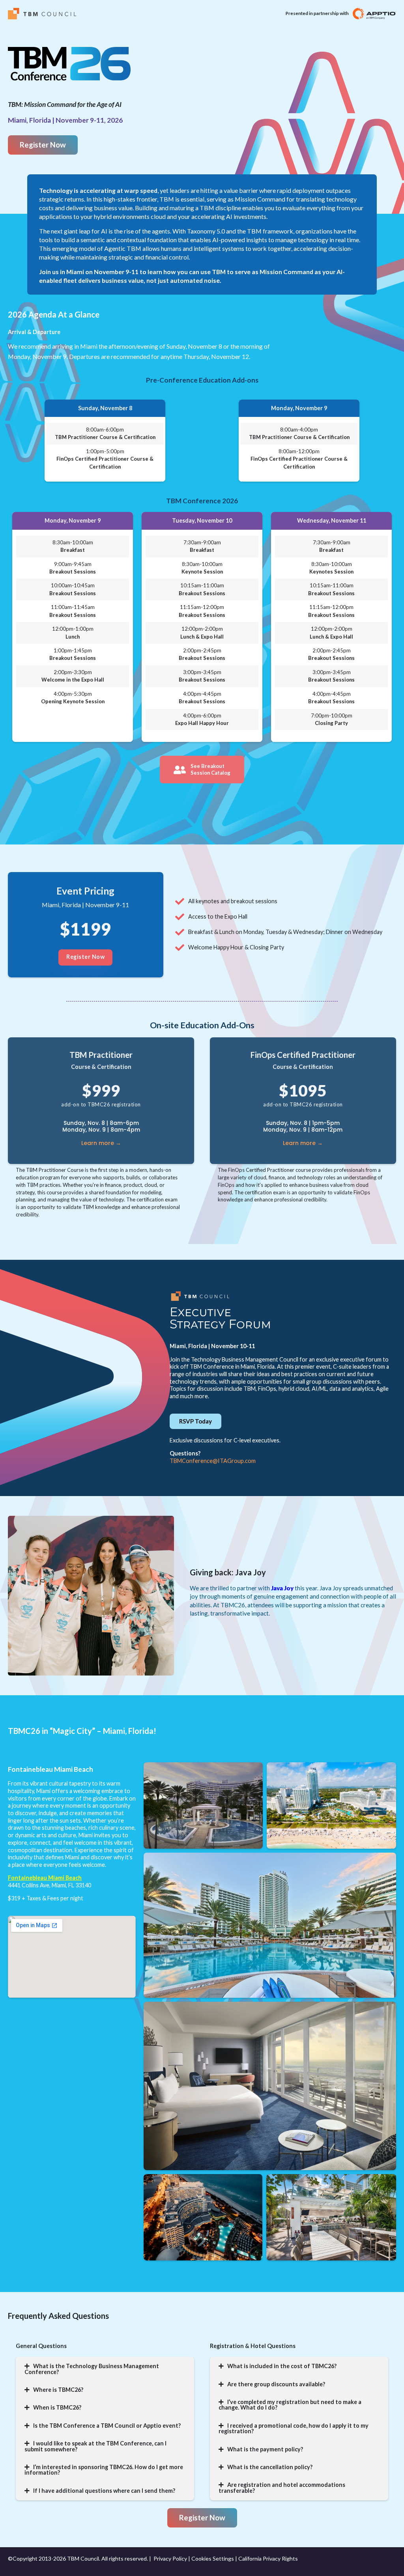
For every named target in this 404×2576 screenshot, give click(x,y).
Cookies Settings (213, 2558)
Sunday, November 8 (105, 408)
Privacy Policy (170, 2558)
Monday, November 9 (299, 408)
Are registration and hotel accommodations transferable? (282, 2487)
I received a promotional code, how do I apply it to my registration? (294, 2428)
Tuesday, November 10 (202, 520)
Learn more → (101, 1143)
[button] (105, 408)
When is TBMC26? (57, 2407)
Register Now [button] (85, 957)
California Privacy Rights (268, 2558)
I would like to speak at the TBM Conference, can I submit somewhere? (95, 2446)
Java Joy (282, 1588)
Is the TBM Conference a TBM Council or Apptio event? (107, 2426)
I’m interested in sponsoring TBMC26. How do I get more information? (104, 2470)
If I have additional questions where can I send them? (104, 2491)
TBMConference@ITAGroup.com (213, 1461)
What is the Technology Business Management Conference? (92, 2369)
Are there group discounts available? (276, 2384)
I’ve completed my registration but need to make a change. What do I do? (290, 2405)
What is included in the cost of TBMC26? (282, 2366)
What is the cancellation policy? (270, 2467)
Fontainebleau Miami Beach (45, 1878)
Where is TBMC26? (58, 2390)
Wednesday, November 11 (332, 520)
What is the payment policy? (265, 2449)
